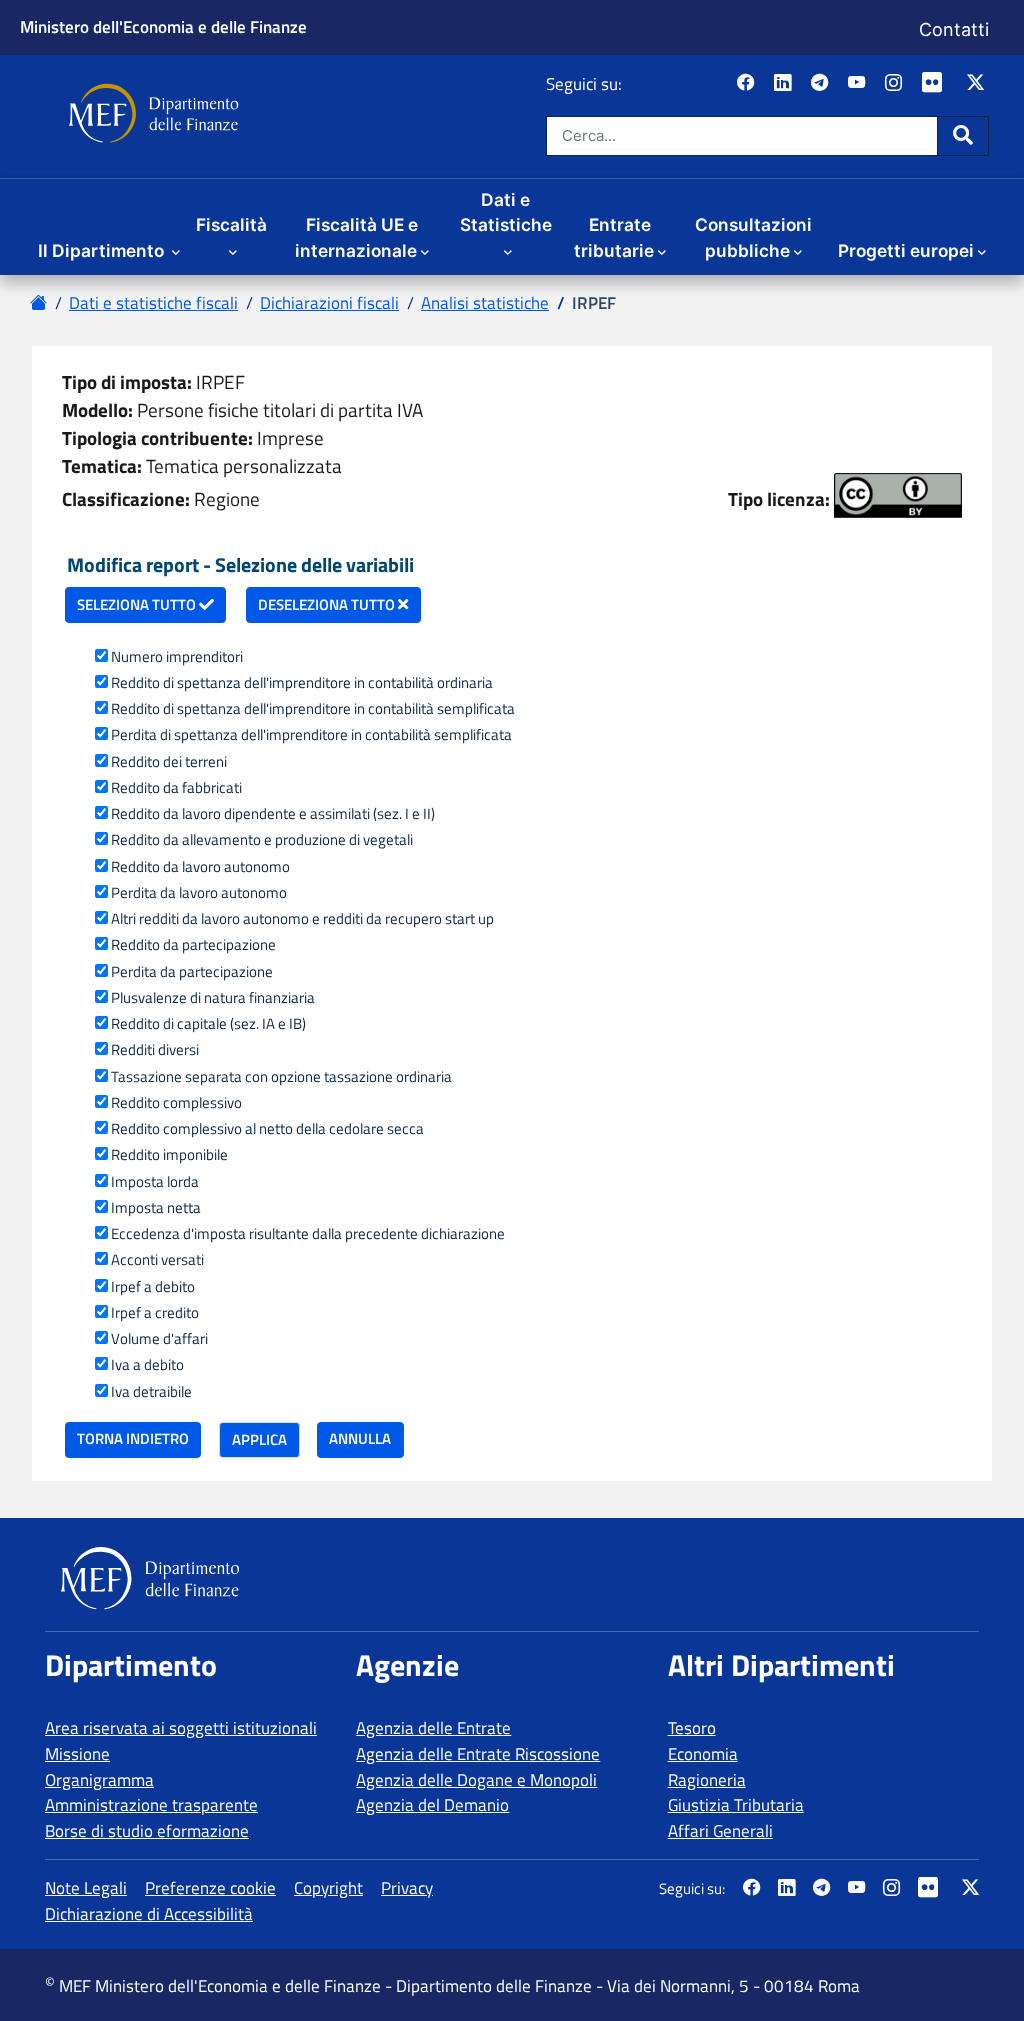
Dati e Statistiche (506, 212)
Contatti (954, 29)
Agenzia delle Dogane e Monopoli (476, 1780)
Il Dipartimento (103, 250)
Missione (77, 1754)
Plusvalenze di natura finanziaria (213, 998)
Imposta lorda (155, 1182)
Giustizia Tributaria (736, 1805)
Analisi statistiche (485, 303)
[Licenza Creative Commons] (898, 495)
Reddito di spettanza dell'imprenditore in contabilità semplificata (313, 709)
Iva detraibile (151, 1392)
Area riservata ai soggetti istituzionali (181, 1728)
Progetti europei (906, 250)
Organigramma (99, 1780)
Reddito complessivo (176, 1103)
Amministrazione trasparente (151, 1805)
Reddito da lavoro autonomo (200, 867)
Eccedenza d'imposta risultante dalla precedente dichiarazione (308, 1234)
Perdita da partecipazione (192, 972)
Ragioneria (707, 1780)
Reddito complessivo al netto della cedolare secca (267, 1129)
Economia (703, 1754)
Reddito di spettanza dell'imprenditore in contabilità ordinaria (302, 683)
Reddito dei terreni (169, 762)
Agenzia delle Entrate (433, 1728)
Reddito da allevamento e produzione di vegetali (262, 840)
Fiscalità (231, 224)
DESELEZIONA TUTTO (328, 604)
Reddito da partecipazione (193, 945)
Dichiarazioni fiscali (329, 303)
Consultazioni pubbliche (753, 237)
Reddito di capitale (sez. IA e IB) (208, 1024)
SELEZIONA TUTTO (138, 604)
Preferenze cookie (210, 1888)
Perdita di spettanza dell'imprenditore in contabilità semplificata (311, 735)
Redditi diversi (155, 1050)
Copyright (328, 1888)
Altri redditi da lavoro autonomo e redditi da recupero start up (302, 919)
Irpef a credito (155, 1313)
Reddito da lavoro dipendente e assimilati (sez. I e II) (273, 814)
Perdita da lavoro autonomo (199, 893)
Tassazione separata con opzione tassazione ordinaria (281, 1077)
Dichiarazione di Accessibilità (149, 1914)
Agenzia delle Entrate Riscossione (478, 1754)
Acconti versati (157, 1260)
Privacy (407, 1888)
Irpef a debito (153, 1287)
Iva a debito (147, 1365)
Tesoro (692, 1728)
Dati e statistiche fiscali (153, 303)
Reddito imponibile (169, 1155)
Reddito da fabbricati (176, 788)
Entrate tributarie (614, 237)
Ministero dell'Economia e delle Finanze (163, 26)
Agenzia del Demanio (432, 1805)
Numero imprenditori (177, 657)
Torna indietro (133, 1438)
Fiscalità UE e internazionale (356, 237)
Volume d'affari (159, 1339)
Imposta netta (156, 1208)
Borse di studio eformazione (147, 1831)
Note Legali (86, 1888)
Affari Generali (720, 1831)
